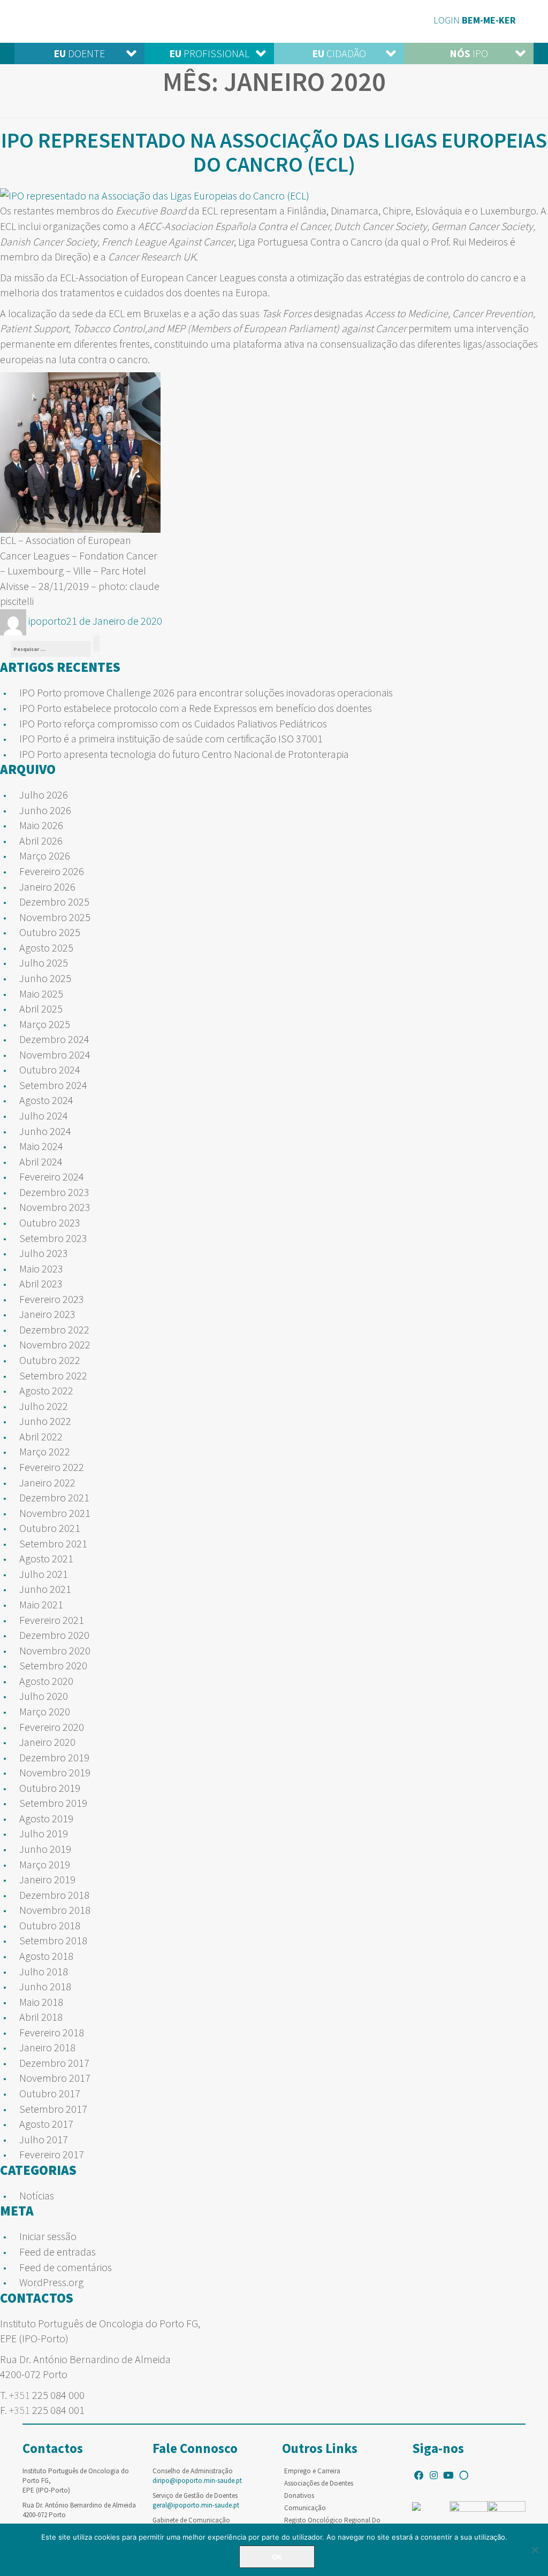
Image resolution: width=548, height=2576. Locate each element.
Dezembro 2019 (54, 1757)
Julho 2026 (44, 795)
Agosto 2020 (46, 1681)
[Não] (535, 2550)
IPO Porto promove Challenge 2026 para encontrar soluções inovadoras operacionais (206, 692)
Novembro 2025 (55, 917)
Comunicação (305, 2508)
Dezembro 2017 (54, 2063)
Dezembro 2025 (54, 902)
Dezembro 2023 (54, 1192)
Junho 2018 (45, 1986)
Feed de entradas (58, 2252)
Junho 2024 (45, 1131)
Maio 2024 (41, 1146)
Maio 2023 (41, 1268)
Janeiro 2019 (47, 1879)
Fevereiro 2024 (52, 1176)
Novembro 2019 (55, 1772)
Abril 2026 (41, 841)
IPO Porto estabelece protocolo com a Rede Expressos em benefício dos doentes (196, 708)
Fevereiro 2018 (52, 2032)
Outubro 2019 (50, 1788)
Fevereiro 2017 (52, 2154)
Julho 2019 (44, 1833)
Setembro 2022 (53, 1375)
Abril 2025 (41, 1009)
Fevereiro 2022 (52, 1467)
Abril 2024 (41, 1161)
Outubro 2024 (50, 1069)
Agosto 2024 (46, 1100)
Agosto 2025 (46, 948)
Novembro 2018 (55, 1910)
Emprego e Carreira (312, 2471)
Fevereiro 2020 (52, 1727)
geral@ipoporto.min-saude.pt (196, 2505)
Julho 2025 (44, 963)
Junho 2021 (45, 1589)
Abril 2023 (41, 1283)
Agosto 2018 (46, 1956)
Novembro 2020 (55, 1650)
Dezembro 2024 (54, 1039)
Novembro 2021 (55, 1513)
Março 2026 (45, 856)
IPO (469, 53)
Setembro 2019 (53, 1803)
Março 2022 (45, 1451)
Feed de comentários (66, 2267)
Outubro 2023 (50, 1222)
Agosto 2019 (46, 1818)
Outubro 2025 (50, 932)
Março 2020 (45, 1711)
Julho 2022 (44, 1406)
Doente (79, 53)
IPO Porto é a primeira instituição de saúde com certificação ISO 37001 (171, 738)
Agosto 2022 (46, 1390)
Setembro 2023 (53, 1238)
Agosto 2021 (46, 1558)
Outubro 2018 (50, 1925)
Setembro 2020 (53, 1665)
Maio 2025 (41, 994)
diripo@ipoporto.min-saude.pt (197, 2481)
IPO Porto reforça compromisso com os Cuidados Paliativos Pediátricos (173, 723)
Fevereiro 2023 (52, 1299)
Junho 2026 (45, 810)
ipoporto (47, 621)
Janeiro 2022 (47, 1482)
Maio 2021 (41, 1604)
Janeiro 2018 (47, 2047)
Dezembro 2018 (54, 1895)
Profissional (209, 53)
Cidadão (339, 53)
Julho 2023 (44, 1253)
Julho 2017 (44, 2139)
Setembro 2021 (53, 1543)
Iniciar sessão (48, 2236)
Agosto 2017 (46, 2124)
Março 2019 (45, 1864)
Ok (277, 2557)
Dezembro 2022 (54, 1329)
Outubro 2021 (50, 1528)
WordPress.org (51, 2282)
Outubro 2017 (50, 2093)
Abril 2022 (41, 1436)
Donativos (299, 2495)
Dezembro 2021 (54, 1497)
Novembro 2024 (55, 1055)
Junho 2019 (45, 1849)
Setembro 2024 (53, 1085)
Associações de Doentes (319, 2483)
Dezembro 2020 (54, 1635)
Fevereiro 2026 (52, 871)
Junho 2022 (45, 1421)
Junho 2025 (45, 978)
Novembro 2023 (55, 1207)
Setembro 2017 (53, 2109)
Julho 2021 (44, 1574)
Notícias (37, 2195)
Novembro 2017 (55, 2078)
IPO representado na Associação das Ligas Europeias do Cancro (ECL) (274, 152)
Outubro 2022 (50, 1360)
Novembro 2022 (55, 1344)
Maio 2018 (41, 2002)
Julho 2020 (44, 1696)
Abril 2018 (41, 2017)
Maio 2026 (41, 825)
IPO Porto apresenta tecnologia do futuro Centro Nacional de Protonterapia (184, 754)
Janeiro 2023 (47, 1314)
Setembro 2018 (53, 1940)
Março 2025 (45, 1024)
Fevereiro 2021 (52, 1620)
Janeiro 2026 (47, 887)
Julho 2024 (44, 1115)
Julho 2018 (44, 1971)
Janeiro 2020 (47, 1742)
